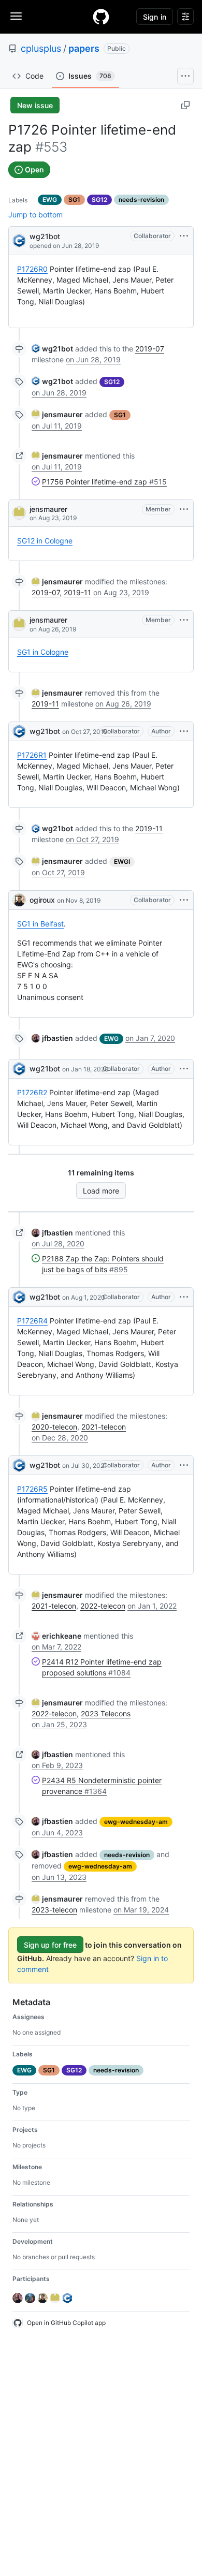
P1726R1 (32, 755)
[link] (52, 349)
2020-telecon (54, 1427)
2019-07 (150, 349)
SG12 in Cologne (45, 541)
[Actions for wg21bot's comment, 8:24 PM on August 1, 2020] (184, 1297)
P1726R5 (32, 1489)
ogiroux (42, 900)
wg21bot (45, 236)
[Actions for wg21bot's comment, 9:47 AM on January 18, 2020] (184, 1069)
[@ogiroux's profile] (19, 900)
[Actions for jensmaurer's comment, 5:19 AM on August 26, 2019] (184, 620)
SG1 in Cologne (43, 652)
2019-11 (77, 592)
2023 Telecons (106, 1713)
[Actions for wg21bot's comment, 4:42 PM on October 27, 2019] (184, 731)
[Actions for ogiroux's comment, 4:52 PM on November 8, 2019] (184, 900)
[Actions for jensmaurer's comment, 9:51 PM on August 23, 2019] (184, 509)
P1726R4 (32, 1321)
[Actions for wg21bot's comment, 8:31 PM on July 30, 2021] (184, 1465)
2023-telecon (54, 1910)
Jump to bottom (35, 215)
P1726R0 (32, 269)
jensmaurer (48, 509)
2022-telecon (103, 1606)
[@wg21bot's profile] (19, 240)
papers (84, 48)
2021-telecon (104, 1427)
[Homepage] (101, 17)
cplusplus (41, 48)
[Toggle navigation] (16, 16)
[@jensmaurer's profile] (19, 513)
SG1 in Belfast (40, 924)
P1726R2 (32, 1092)
